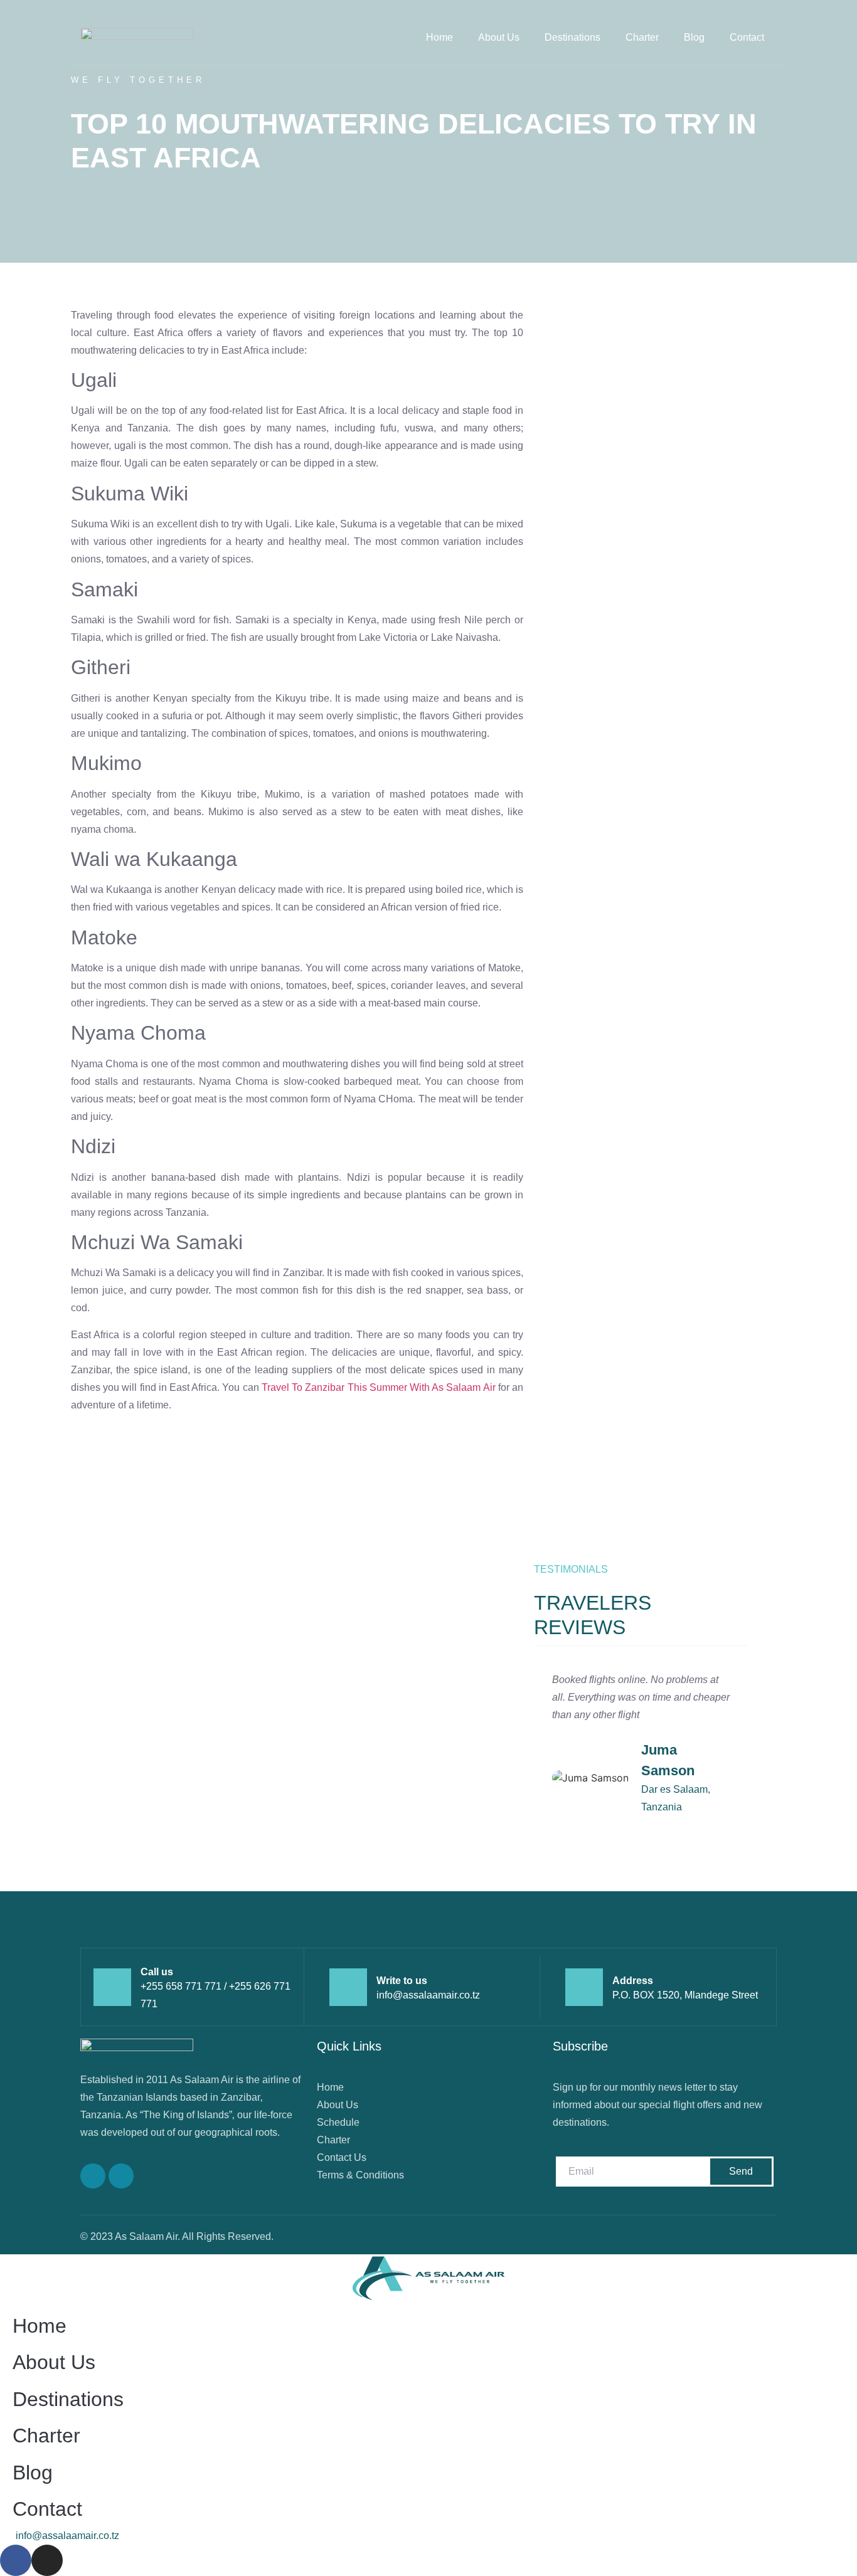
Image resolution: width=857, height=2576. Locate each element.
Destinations (572, 37)
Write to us (402, 1981)
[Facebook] (93, 2176)
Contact (747, 37)
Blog (694, 37)
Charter (642, 37)
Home (439, 37)
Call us (157, 1972)
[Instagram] (121, 2176)
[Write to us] (348, 1987)
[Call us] (112, 1987)
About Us (499, 37)
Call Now (92, 1621)
